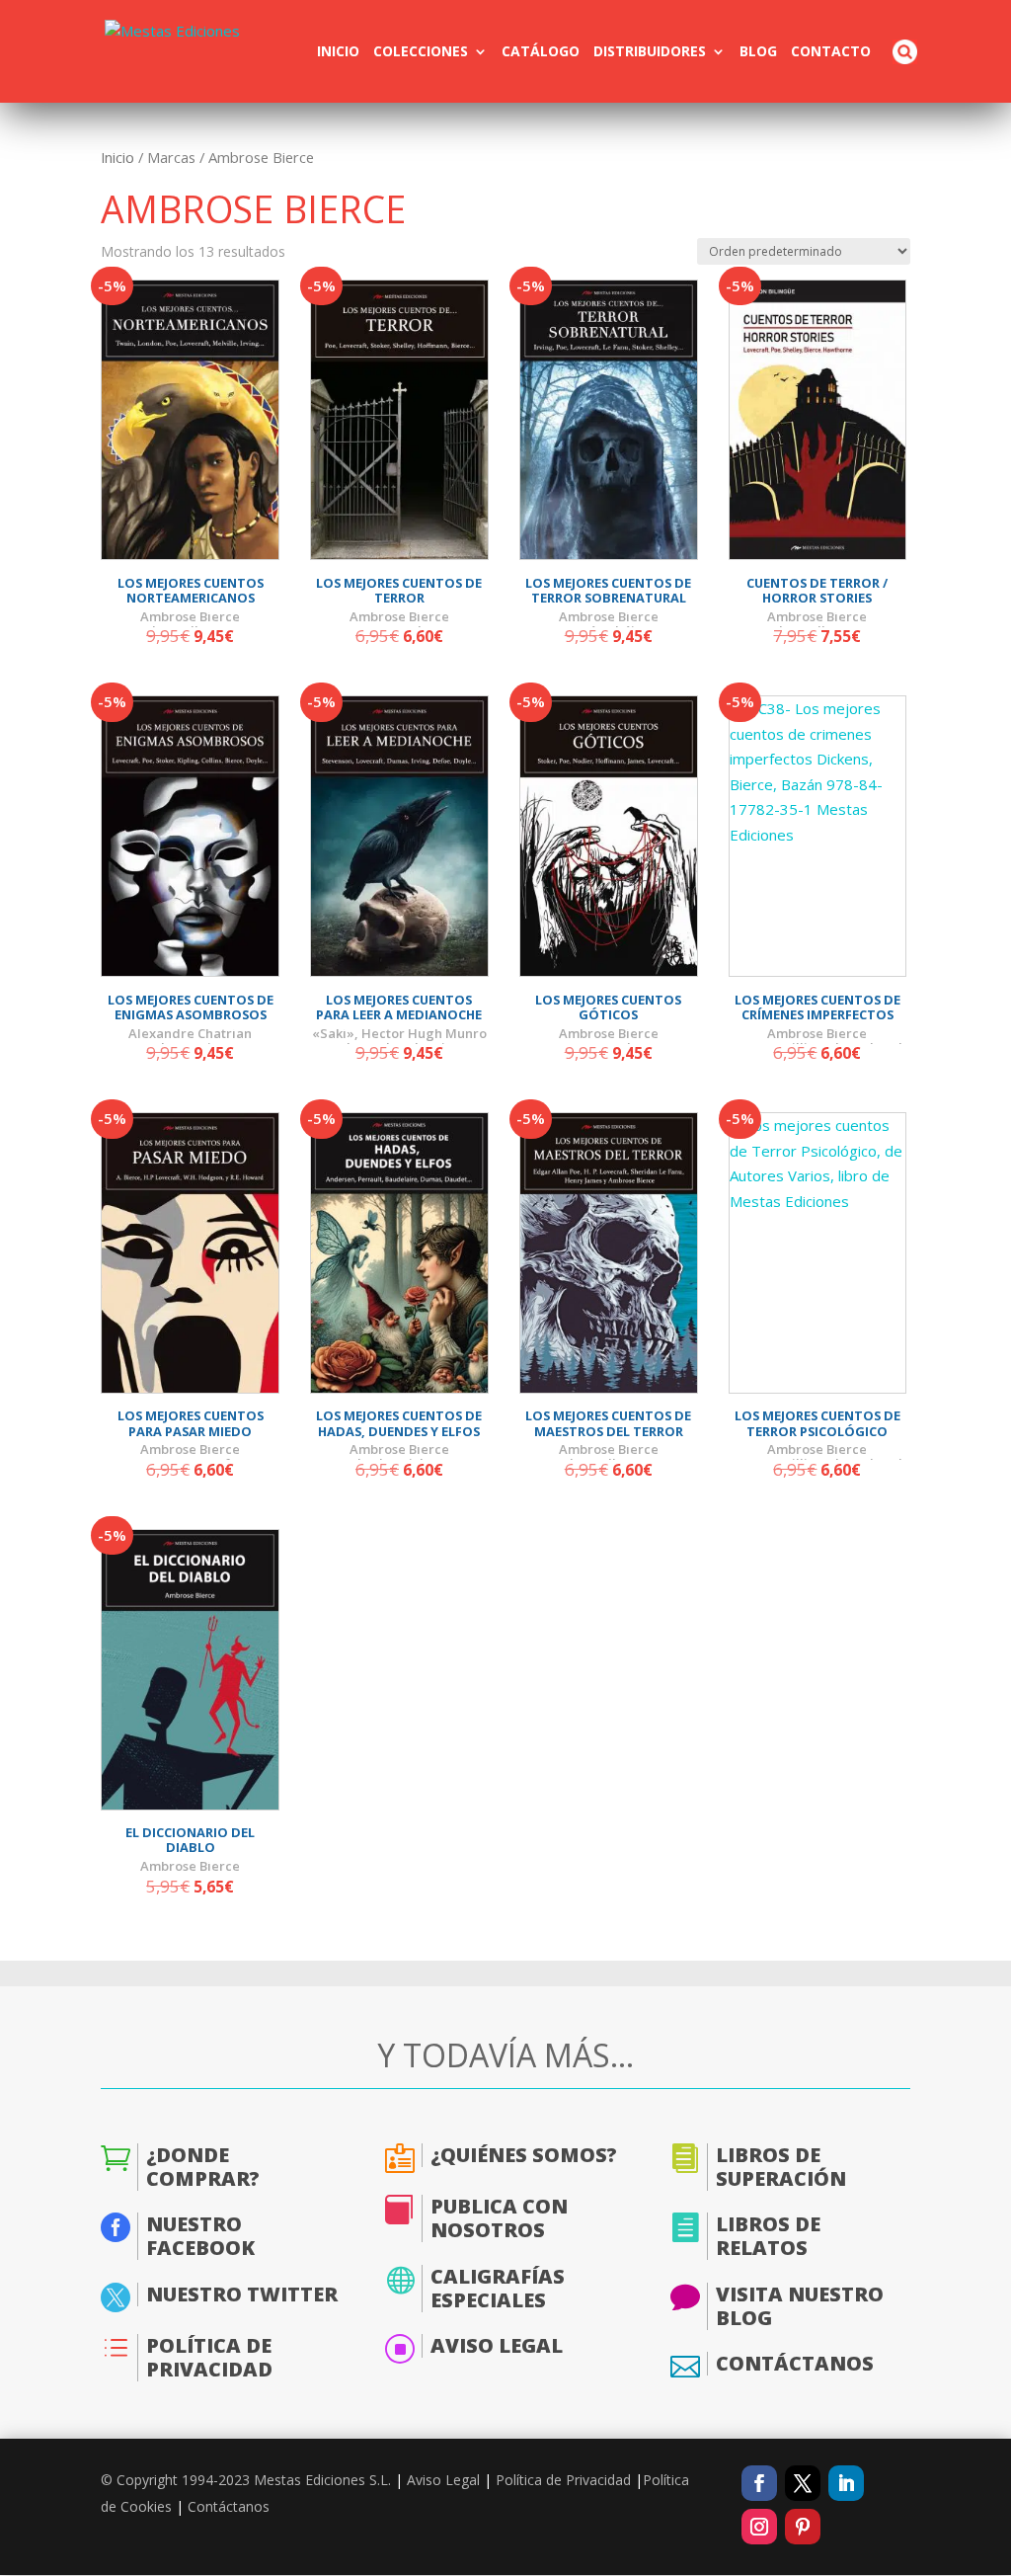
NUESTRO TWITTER (242, 2294)
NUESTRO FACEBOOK (200, 2236)
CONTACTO (831, 52)
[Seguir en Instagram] (759, 2527)
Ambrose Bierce (190, 616)
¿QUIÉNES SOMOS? (524, 2155)
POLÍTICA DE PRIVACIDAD (209, 2357)
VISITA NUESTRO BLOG (800, 2306)
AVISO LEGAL (497, 2345)
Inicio (117, 157)
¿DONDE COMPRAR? (203, 2167)
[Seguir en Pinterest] (803, 2527)
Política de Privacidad (563, 2480)
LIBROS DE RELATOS (768, 2236)
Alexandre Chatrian (190, 1033)
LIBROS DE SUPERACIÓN (781, 2167)
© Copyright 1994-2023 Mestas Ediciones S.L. (246, 2480)
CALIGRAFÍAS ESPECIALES (498, 2288)
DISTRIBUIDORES (650, 52)
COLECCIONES (421, 52)
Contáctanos (229, 2506)
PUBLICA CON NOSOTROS (499, 2218)
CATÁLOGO (541, 52)
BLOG (758, 52)
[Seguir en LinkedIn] (846, 2483)
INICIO (338, 52)
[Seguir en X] (803, 2483)
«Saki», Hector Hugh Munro (399, 1033)
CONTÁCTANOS (795, 2363)
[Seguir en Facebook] (759, 2483)
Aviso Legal (443, 2480)
